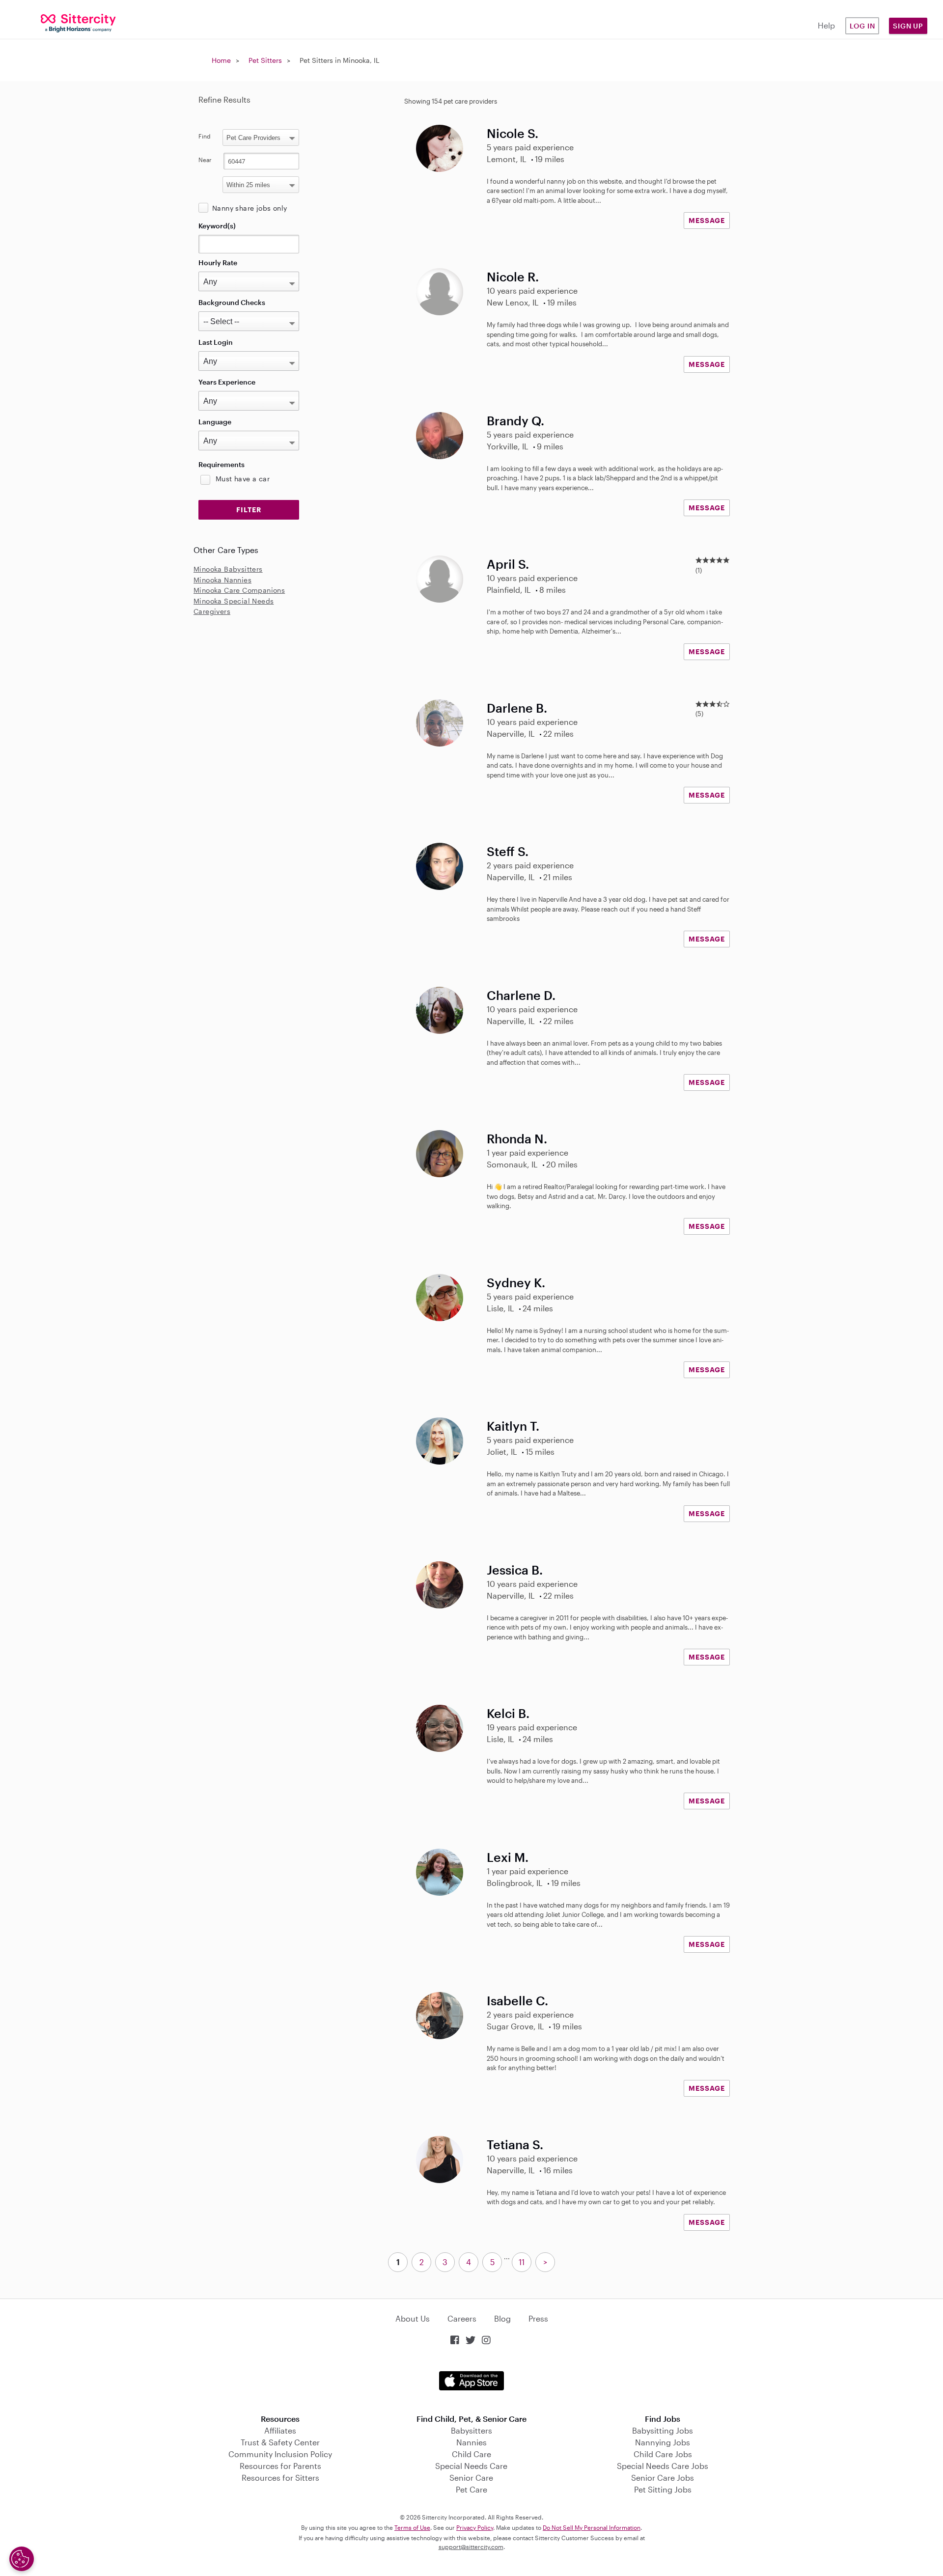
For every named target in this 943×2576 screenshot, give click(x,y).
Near (205, 160)
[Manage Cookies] (22, 2559)
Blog (502, 2318)
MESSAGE (707, 220)
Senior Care (471, 2478)
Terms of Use (412, 2527)
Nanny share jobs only (250, 208)
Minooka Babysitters (228, 569)
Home (221, 60)
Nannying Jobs (663, 2442)
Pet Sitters (265, 60)
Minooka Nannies (222, 580)
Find (205, 136)
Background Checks (232, 302)
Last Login (216, 342)
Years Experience (227, 382)
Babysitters (471, 2430)
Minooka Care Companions (239, 590)
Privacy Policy (475, 2527)
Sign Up (908, 26)
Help (826, 25)
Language (215, 422)
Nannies (471, 2442)
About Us (413, 2318)
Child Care (471, 2454)
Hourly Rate (218, 263)
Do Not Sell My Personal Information (592, 2527)
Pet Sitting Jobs (663, 2489)
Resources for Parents (280, 2466)
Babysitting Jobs (663, 2430)
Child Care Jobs (663, 2454)
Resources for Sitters (280, 2478)
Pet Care (471, 2489)
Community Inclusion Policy (280, 2454)
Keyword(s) (217, 226)
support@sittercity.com (471, 2547)
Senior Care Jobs (663, 2478)
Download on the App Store (471, 2381)
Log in (862, 26)
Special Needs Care (471, 2466)
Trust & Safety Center (280, 2442)
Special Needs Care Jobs (663, 2466)
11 (522, 2262)
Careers (462, 2318)
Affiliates (280, 2430)
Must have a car (243, 479)
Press (538, 2318)
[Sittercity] (79, 22)
